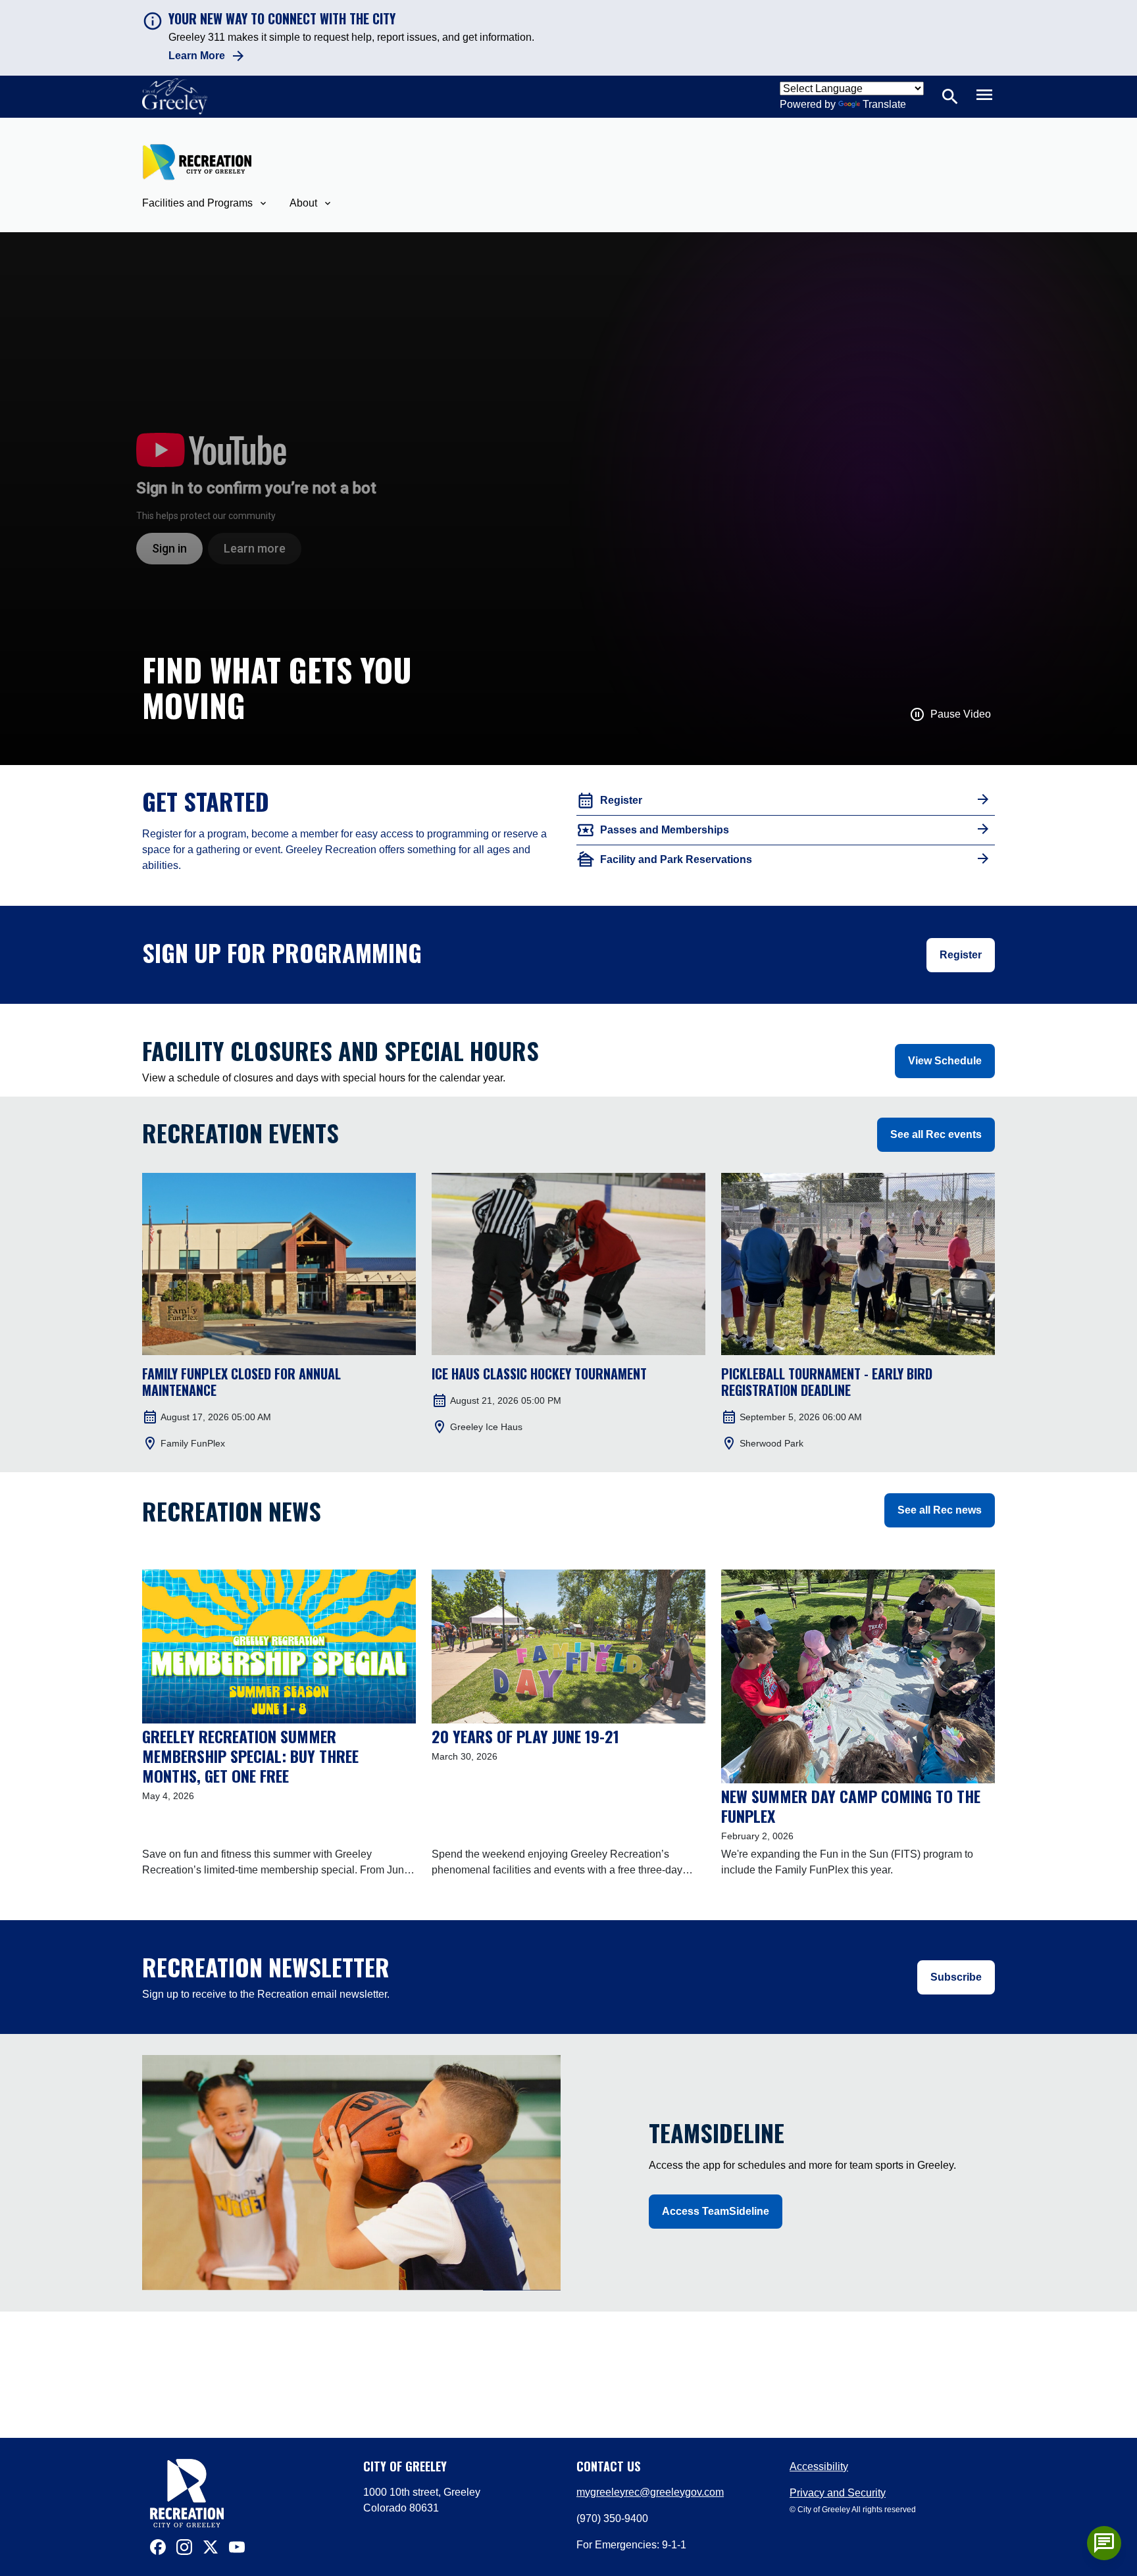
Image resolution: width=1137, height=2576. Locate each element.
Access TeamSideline (716, 2211)
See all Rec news (940, 1510)
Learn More (197, 56)
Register (961, 955)
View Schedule (945, 1061)
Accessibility (819, 2466)
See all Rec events (936, 1134)
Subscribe (956, 1977)
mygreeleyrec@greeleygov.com (650, 2492)
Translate (884, 104)
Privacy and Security (838, 2493)
